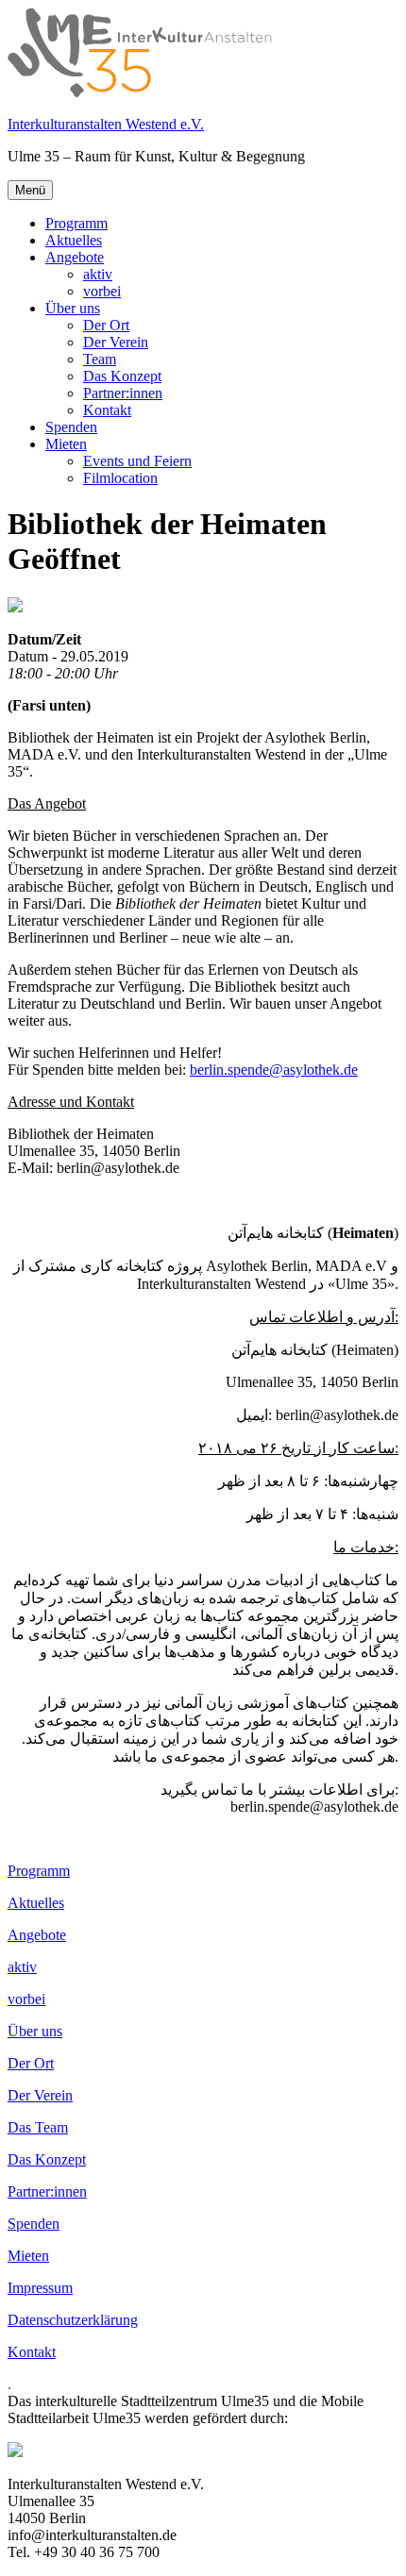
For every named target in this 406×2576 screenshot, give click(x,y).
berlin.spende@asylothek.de (274, 1070)
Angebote (75, 257)
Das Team (38, 2127)
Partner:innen (123, 393)
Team (100, 359)
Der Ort (106, 325)
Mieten (66, 444)
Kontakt (107, 410)
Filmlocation (120, 478)
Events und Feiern (137, 461)
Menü (30, 190)
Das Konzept (122, 376)
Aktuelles (74, 240)
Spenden (71, 427)
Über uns (73, 308)
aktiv (98, 274)
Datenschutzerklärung (73, 2320)
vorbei (102, 291)
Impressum (40, 2288)
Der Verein (116, 342)
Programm (76, 223)
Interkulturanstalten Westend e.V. (106, 124)
